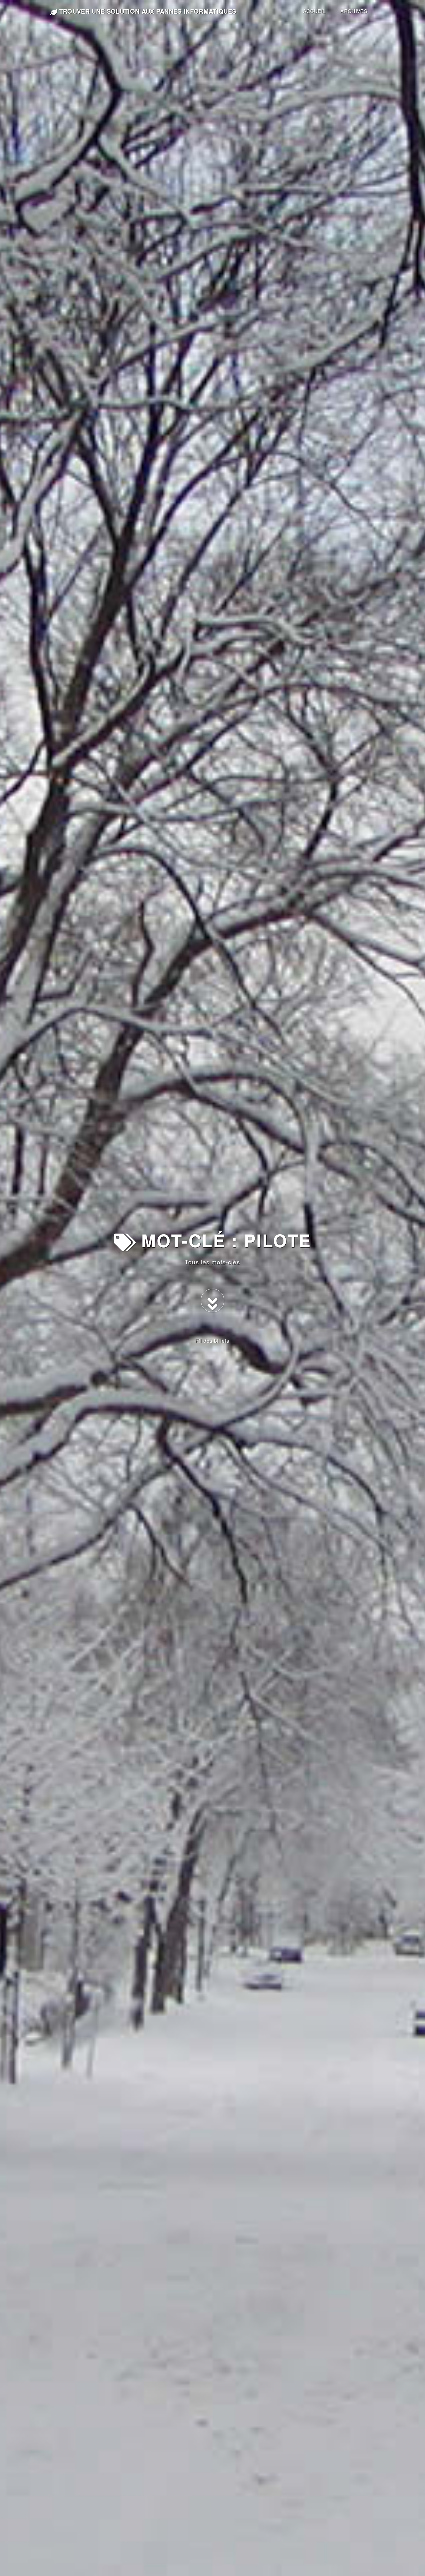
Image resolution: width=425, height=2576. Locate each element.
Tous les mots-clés (213, 1262)
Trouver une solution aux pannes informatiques (147, 11)
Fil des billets (212, 1341)
